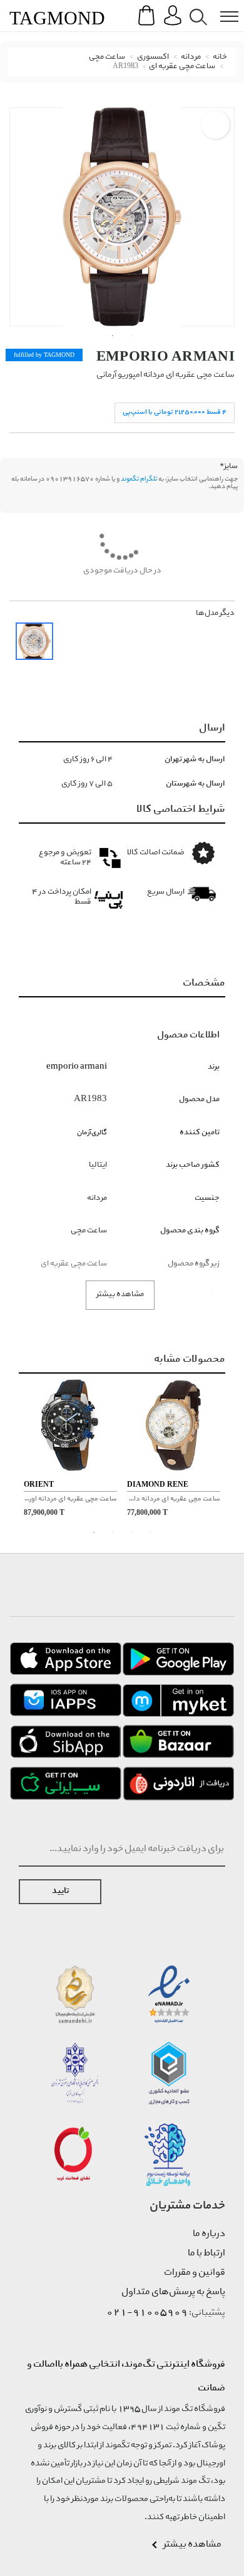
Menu (223, 7)
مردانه (191, 57)
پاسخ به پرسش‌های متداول (173, 2292)
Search (196, 7)
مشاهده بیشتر (120, 1295)
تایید (60, 1891)
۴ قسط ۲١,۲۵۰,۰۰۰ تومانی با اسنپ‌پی (175, 412)
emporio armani (165, 356)
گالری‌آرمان (92, 1133)
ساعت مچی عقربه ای (182, 67)
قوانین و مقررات (195, 2273)
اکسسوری (153, 57)
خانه (220, 57)
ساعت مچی (107, 57)
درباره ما (209, 2234)
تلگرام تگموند (139, 479)
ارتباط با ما (206, 2254)
